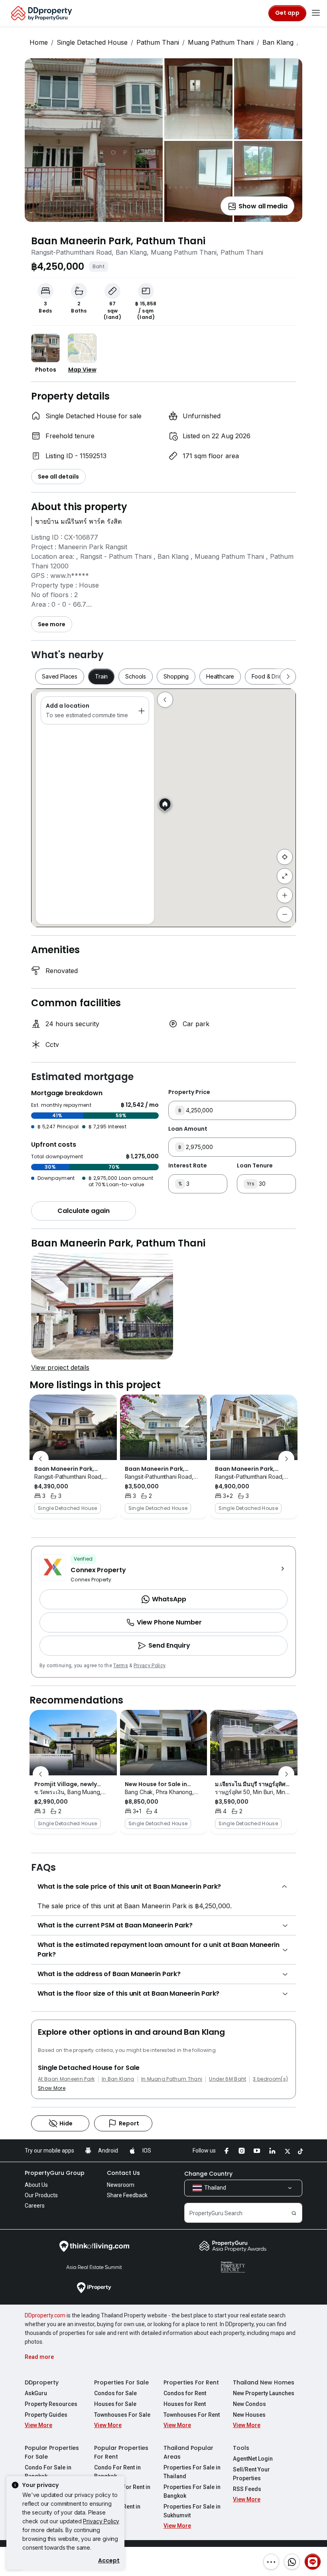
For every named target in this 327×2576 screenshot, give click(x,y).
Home (39, 42)
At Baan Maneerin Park (66, 2079)
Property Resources (51, 2404)
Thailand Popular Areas (188, 2452)
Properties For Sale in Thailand (192, 2472)
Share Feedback (127, 2195)
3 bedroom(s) (270, 2079)
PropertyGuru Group (55, 2173)
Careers (35, 2206)
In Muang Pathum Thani (172, 2079)
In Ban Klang (118, 2079)
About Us (36, 2185)
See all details (58, 477)
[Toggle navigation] (316, 13)
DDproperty (42, 2382)
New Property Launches (264, 2393)
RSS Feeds (247, 2489)
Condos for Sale (115, 2393)
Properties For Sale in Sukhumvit (192, 2511)
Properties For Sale (121, 2382)
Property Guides (46, 2415)
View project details (60, 1367)
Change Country (208, 2174)
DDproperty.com (45, 2315)
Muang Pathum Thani (221, 42)
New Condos (249, 2404)
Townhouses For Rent (192, 2415)
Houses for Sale (115, 2404)
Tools (241, 2448)
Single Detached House (92, 42)
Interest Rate (188, 1165)
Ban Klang (278, 42)
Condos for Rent (185, 2393)
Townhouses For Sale (122, 2415)
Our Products (41, 2195)
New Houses (249, 2415)
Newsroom (121, 2185)
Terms (121, 1666)
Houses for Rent (185, 2404)
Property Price (189, 1092)
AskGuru (36, 2393)
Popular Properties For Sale (52, 2452)
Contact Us (123, 2173)
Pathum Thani (158, 42)
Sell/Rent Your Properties (251, 2474)
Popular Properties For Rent (121, 2452)
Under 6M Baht (228, 2079)
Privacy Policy (150, 1666)
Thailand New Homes (264, 2382)
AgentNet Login (253, 2459)
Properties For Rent (191, 2382)
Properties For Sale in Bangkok (192, 2491)
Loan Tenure (255, 1165)
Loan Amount (188, 1129)
